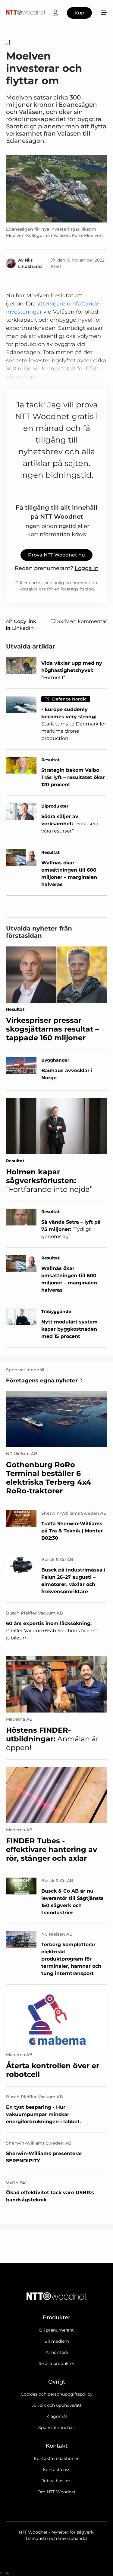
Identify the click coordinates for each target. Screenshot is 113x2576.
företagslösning (77, 589)
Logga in (87, 568)
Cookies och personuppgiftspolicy (57, 2394)
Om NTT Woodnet (56, 2492)
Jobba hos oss (57, 2481)
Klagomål (57, 2416)
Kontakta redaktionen (57, 2458)
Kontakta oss (56, 2470)
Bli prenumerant (56, 2330)
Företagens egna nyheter (42, 1381)
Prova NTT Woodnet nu (56, 555)
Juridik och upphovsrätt (57, 2405)
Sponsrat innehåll (56, 2427)
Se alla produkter (56, 2363)
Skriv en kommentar (82, 621)
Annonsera (57, 2352)
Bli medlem (57, 2341)
